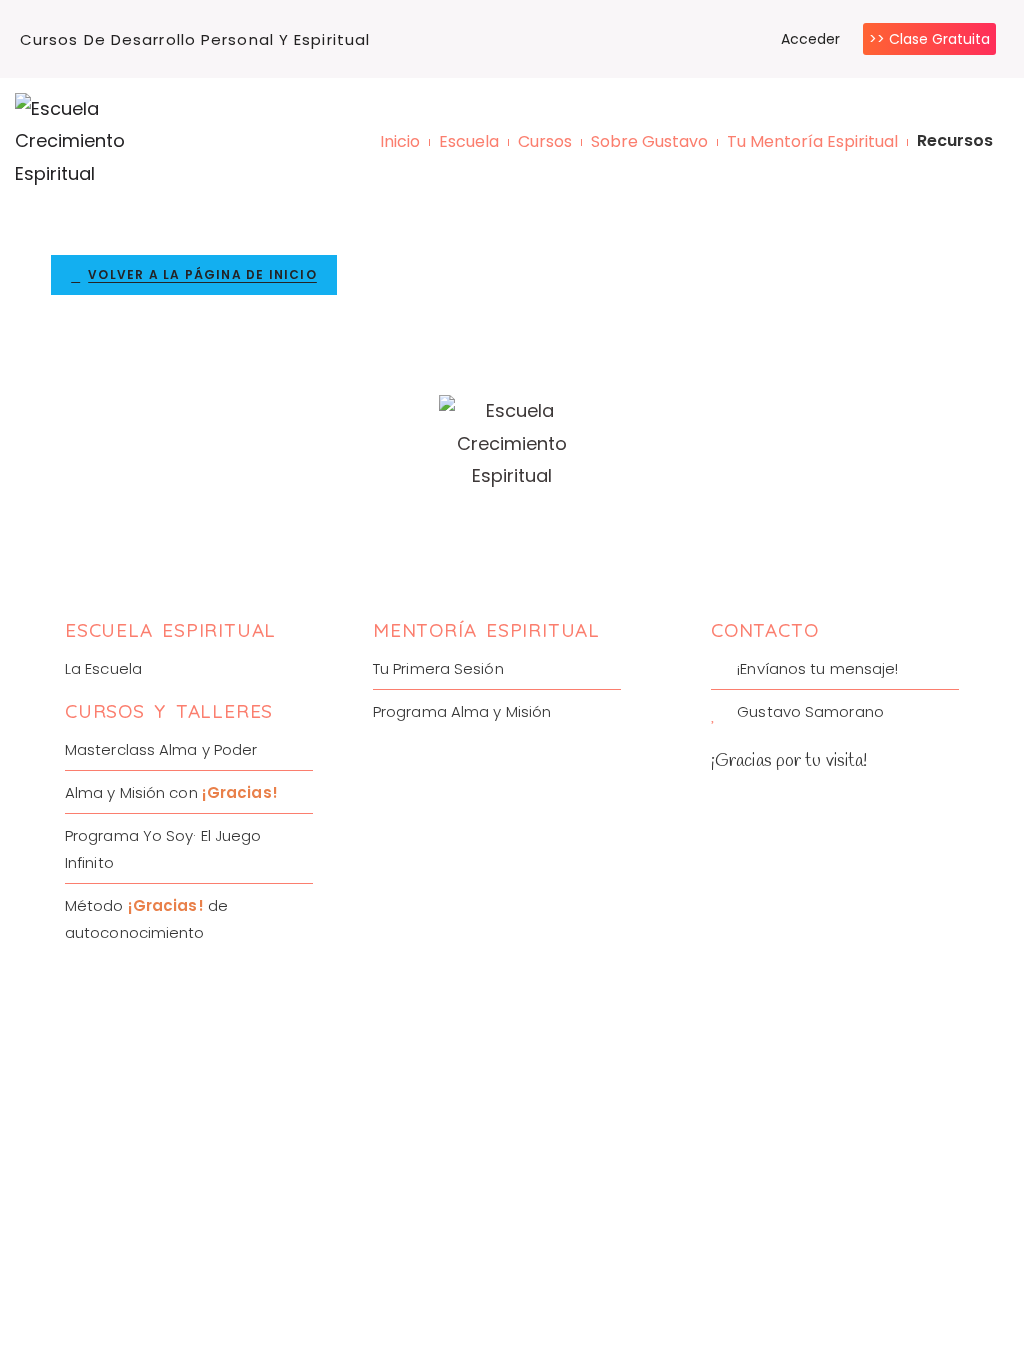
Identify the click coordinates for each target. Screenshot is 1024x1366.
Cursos (545, 141)
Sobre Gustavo (649, 141)
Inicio (400, 141)
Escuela (469, 141)
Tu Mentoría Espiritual (812, 141)
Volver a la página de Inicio (202, 274)
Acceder (810, 39)
